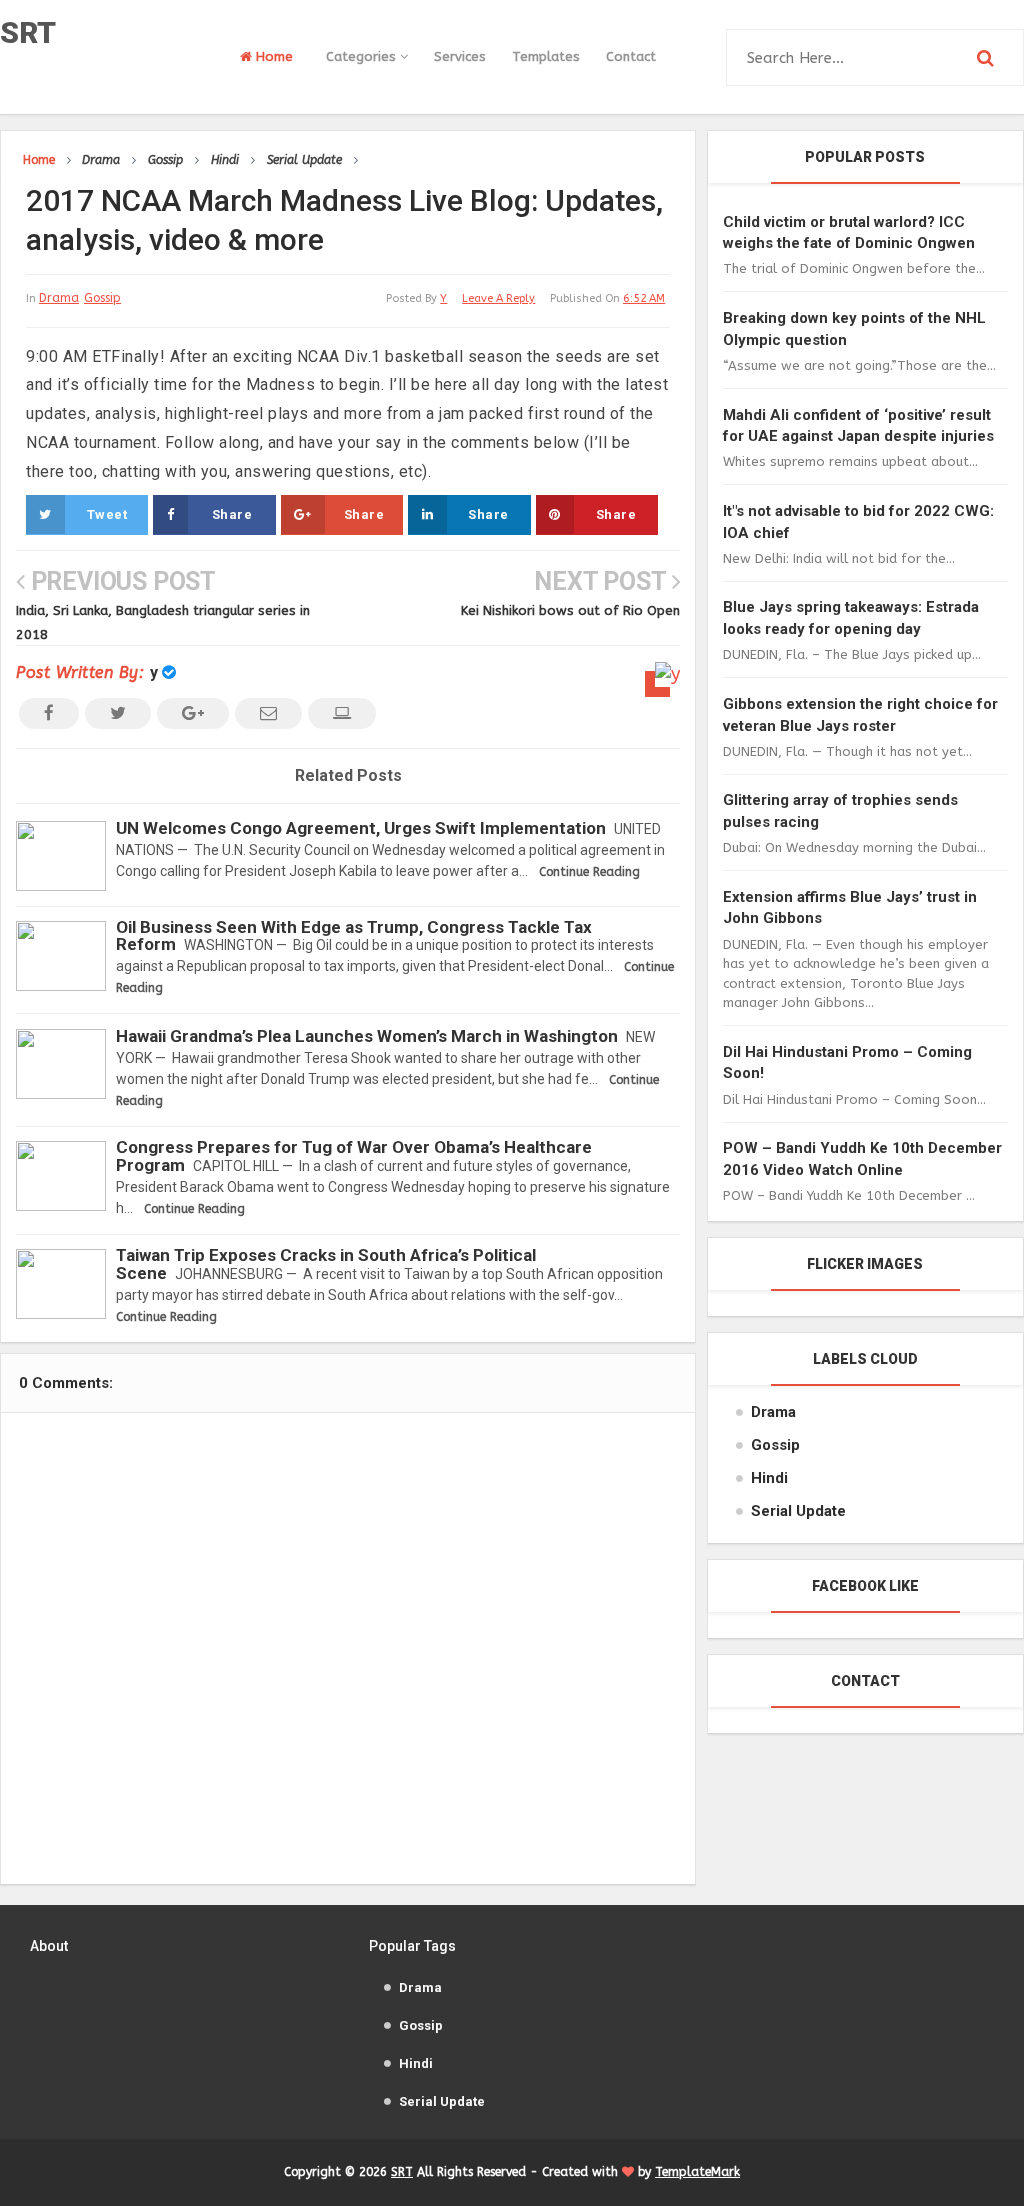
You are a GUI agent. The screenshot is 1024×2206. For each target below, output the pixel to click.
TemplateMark (697, 2172)
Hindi (769, 1478)
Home (272, 56)
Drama (59, 298)
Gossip (102, 298)
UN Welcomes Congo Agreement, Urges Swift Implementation (361, 828)
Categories (363, 56)
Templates (546, 56)
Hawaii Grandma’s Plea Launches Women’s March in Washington (367, 1036)
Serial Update (798, 1511)
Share (232, 514)
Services (460, 56)
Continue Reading (589, 872)
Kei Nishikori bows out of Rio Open (570, 610)
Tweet (107, 514)
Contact (631, 56)
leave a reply (498, 298)
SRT (28, 32)
